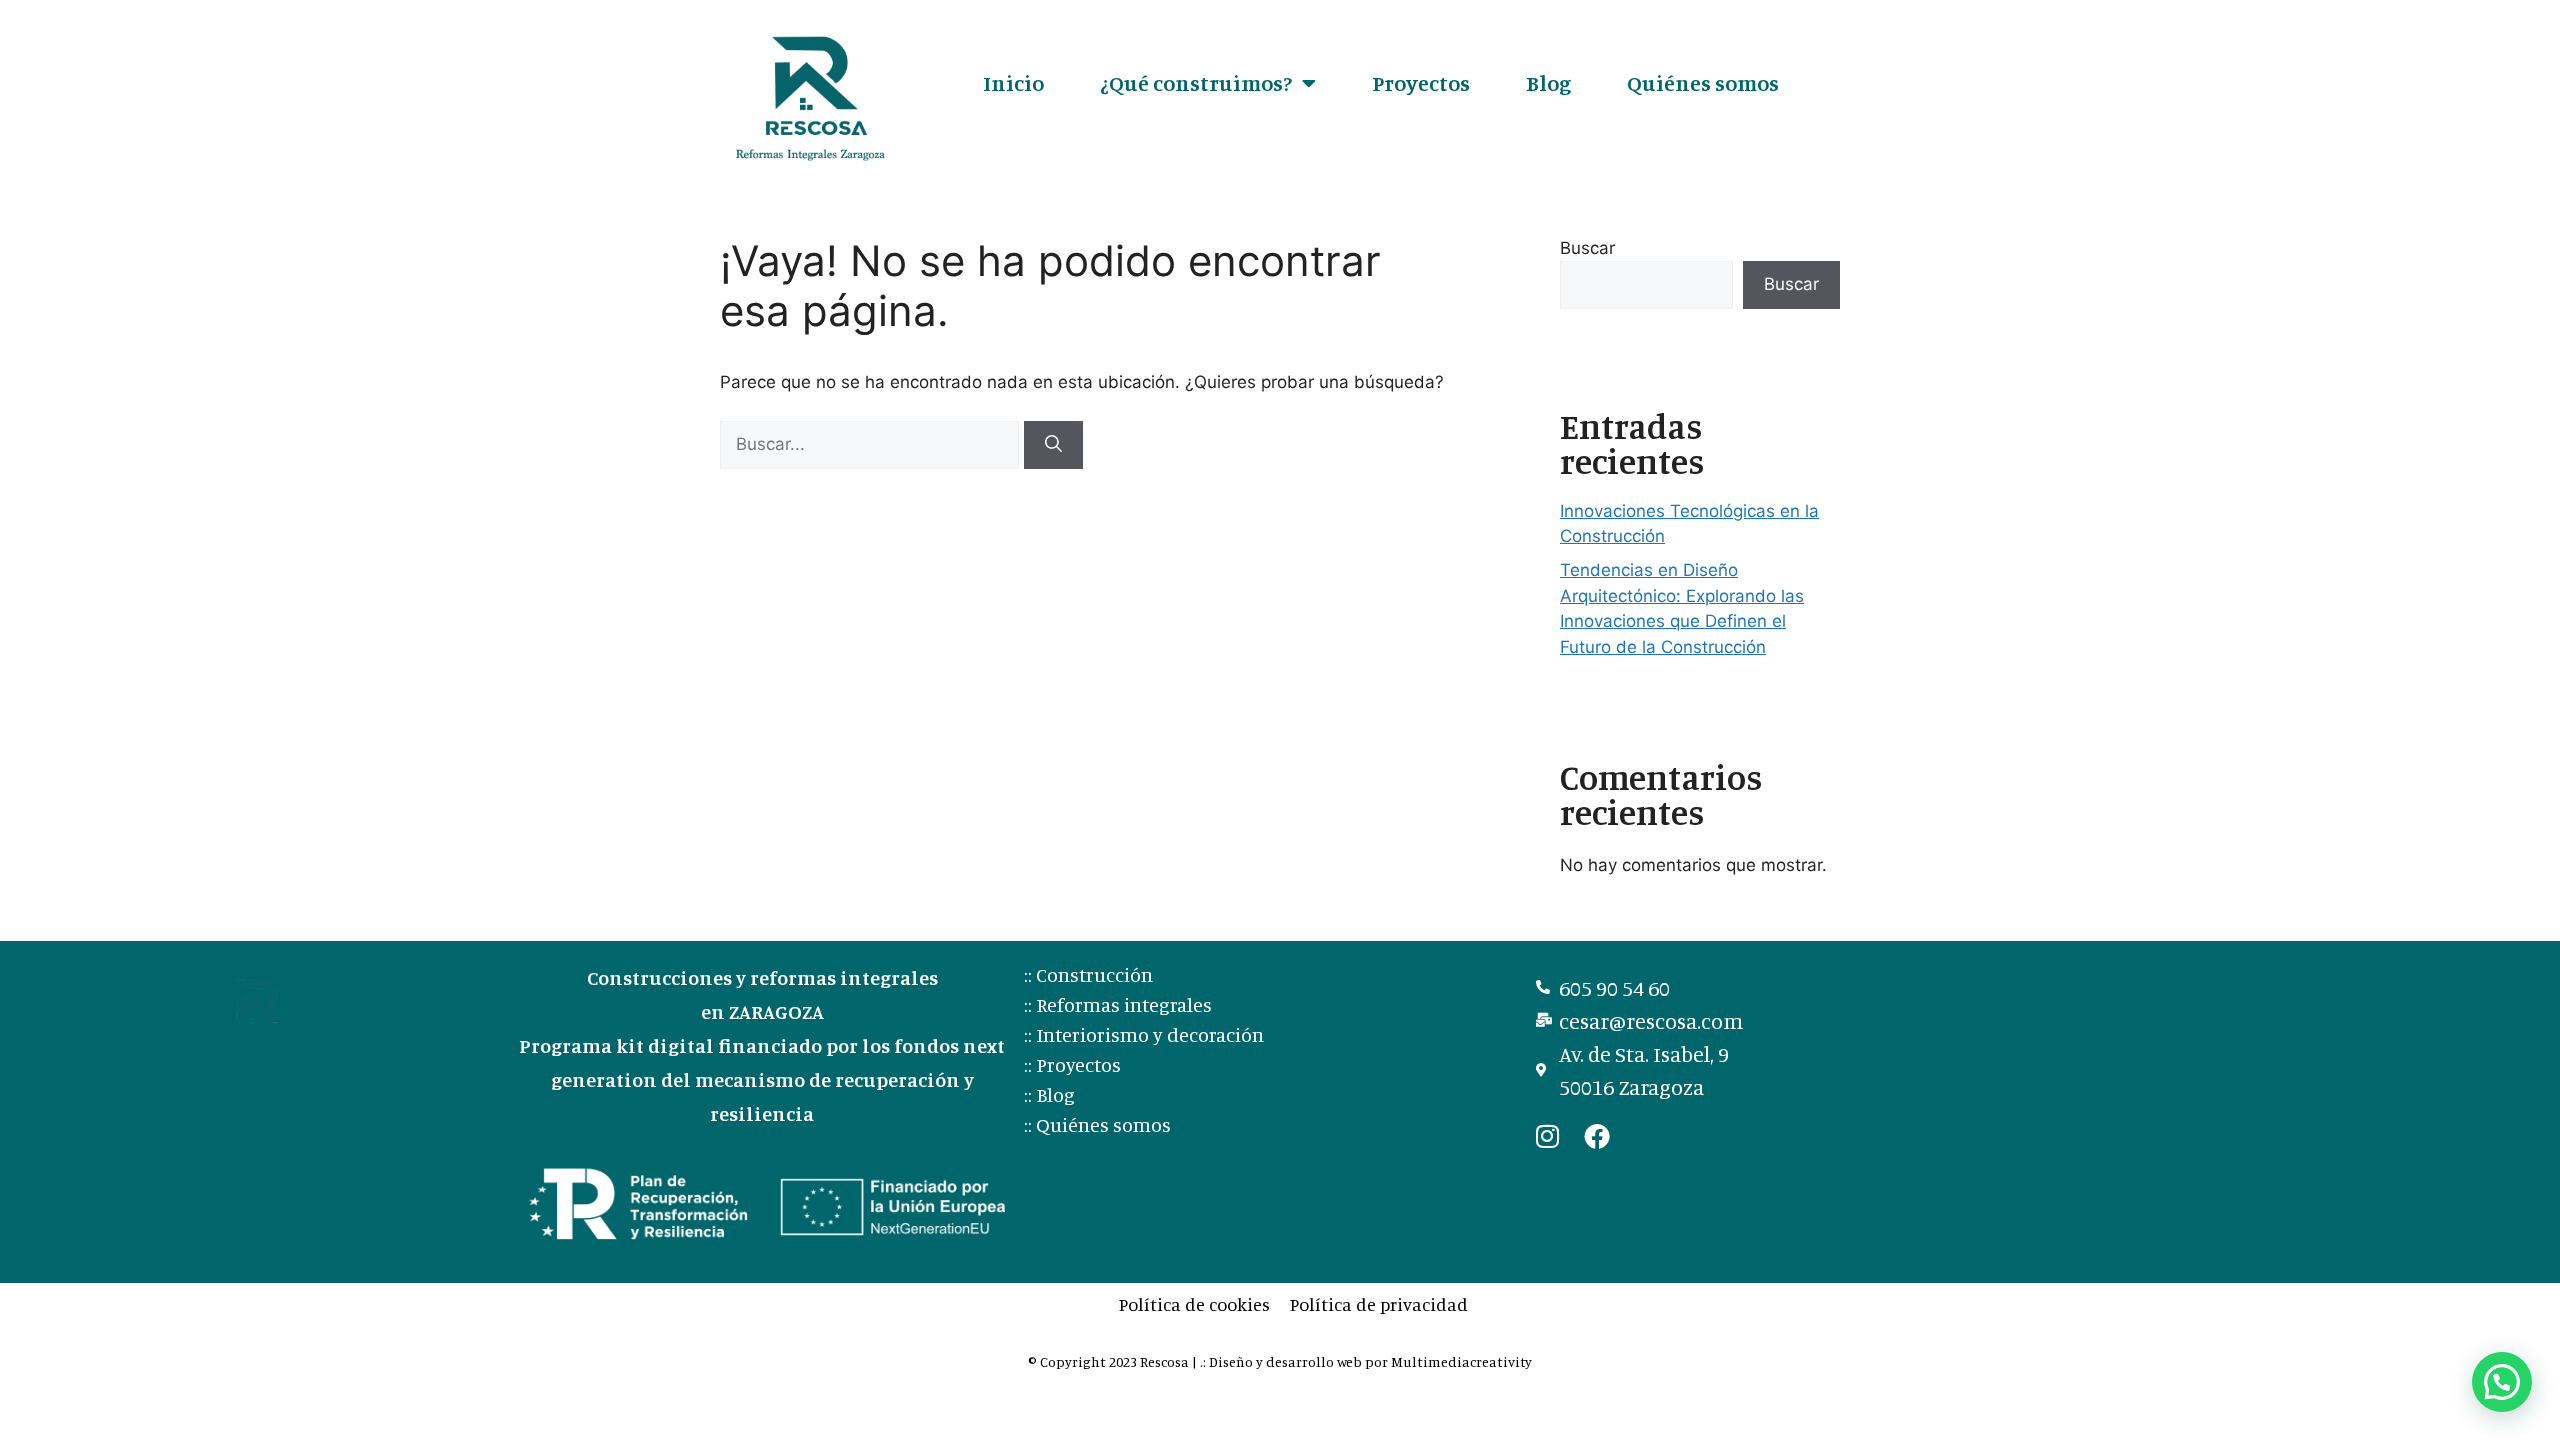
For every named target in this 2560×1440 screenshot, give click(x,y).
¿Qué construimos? (1196, 82)
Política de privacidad (1379, 1304)
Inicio (1013, 82)
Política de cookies (1194, 1304)
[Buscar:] (872, 444)
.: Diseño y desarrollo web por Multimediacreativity (1366, 1361)
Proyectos (1421, 82)
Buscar (1587, 248)
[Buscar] (1053, 445)
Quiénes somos (1703, 82)
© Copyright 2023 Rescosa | (1114, 1361)
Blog (1548, 82)
